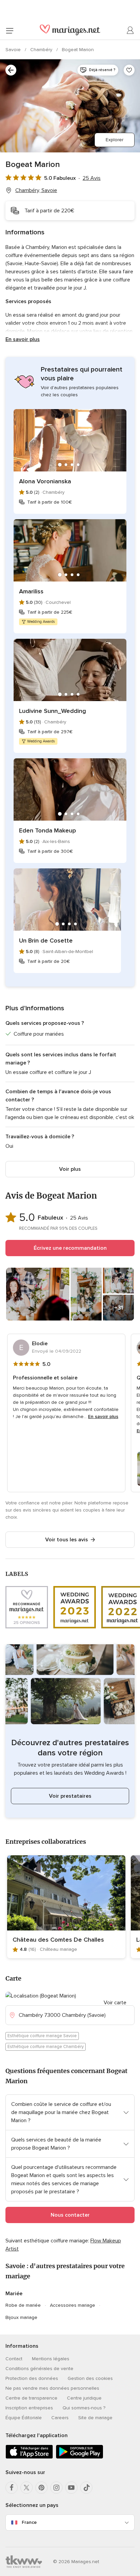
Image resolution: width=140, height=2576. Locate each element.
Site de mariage (95, 2418)
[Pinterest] (41, 2488)
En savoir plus (23, 339)
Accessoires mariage (73, 2305)
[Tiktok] (86, 2488)
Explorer (115, 140)
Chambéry (42, 50)
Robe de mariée (23, 2305)
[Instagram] (56, 2488)
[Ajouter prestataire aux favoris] (129, 70)
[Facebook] (12, 2488)
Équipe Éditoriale (24, 2418)
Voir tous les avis (67, 1540)
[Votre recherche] (11, 70)
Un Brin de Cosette (46, 941)
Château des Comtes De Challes (58, 1940)
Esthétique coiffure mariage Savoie (42, 2036)
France (29, 2522)
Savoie (14, 50)
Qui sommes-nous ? (84, 2408)
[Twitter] (27, 2488)
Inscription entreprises (29, 2408)
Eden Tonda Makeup (48, 830)
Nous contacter (70, 2215)
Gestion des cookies (90, 2378)
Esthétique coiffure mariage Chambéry (46, 2047)
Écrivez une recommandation (70, 1248)
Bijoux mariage (21, 2317)
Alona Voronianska (45, 481)
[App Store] (29, 2457)
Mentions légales (51, 2359)
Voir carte (115, 2003)
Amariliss (31, 591)
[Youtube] (71, 2488)
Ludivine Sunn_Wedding (52, 711)
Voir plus (70, 1169)
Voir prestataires (70, 1796)
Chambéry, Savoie (36, 190)
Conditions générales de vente (39, 2369)
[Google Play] (80, 2457)
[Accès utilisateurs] (130, 30)
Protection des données (32, 2378)
